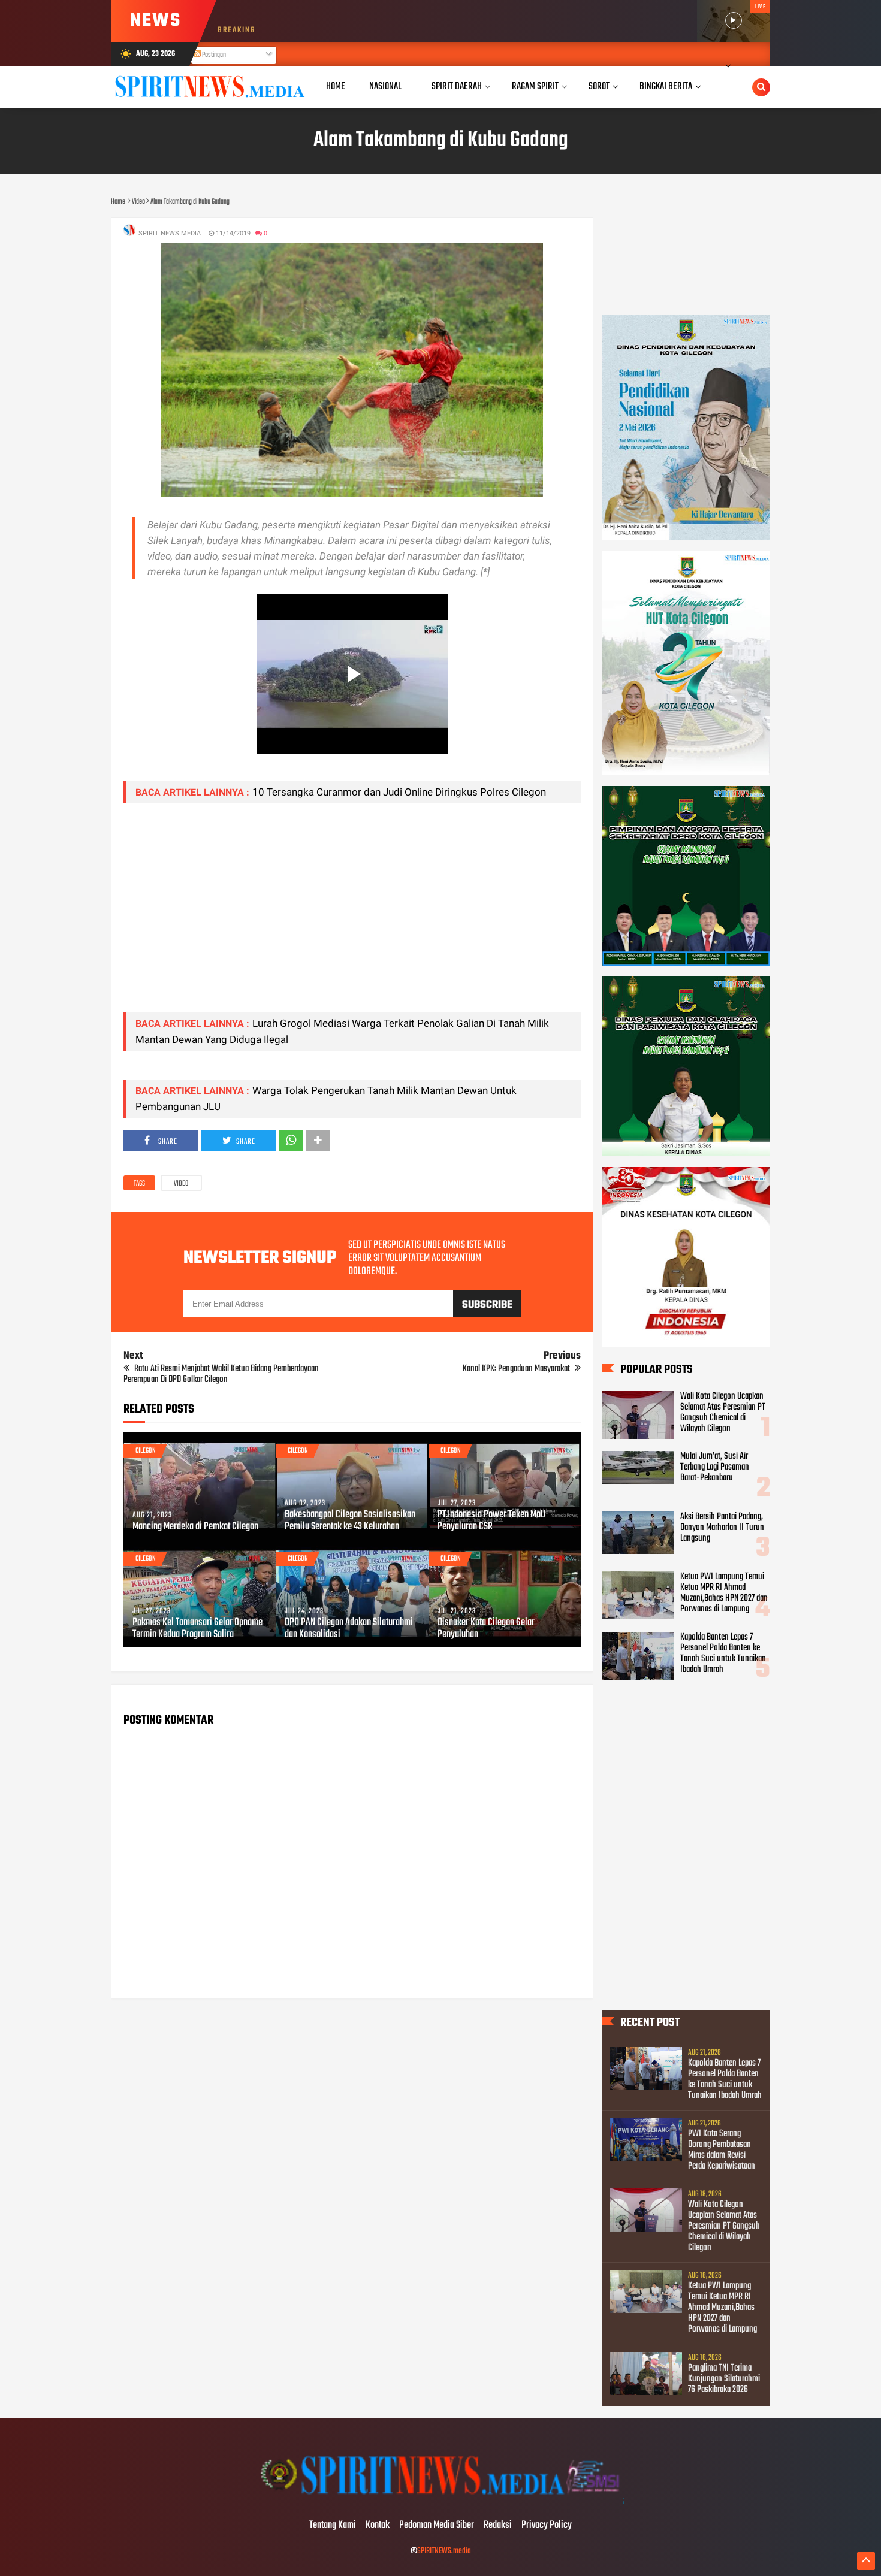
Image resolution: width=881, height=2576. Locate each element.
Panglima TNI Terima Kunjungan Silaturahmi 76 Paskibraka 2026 (724, 2379)
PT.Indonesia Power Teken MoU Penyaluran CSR (491, 1521)
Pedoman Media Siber (437, 2526)
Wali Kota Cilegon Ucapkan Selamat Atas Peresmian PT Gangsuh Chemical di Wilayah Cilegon (723, 1413)
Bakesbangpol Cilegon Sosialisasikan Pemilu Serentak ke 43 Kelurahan (350, 1521)
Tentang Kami (333, 2526)
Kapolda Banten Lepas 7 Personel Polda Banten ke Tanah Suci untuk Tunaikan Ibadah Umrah (723, 1653)
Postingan (213, 55)
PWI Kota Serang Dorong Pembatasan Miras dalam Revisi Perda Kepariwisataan (722, 2150)
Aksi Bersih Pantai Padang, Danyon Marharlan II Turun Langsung (722, 1528)
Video (181, 1184)
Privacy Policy (547, 2526)
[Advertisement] (352, 919)
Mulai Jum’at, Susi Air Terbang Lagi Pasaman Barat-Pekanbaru (715, 1467)
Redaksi (498, 2526)
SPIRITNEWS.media (444, 2551)
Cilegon (146, 1451)
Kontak (378, 2526)
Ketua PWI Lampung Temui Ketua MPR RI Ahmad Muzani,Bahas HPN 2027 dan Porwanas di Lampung (724, 1593)
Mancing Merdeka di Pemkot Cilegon (195, 1527)
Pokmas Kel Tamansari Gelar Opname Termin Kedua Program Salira (197, 1629)
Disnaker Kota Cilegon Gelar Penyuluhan (486, 1629)
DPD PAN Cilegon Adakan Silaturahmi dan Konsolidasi (349, 1629)
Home (336, 87)
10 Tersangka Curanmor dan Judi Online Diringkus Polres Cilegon (399, 792)
